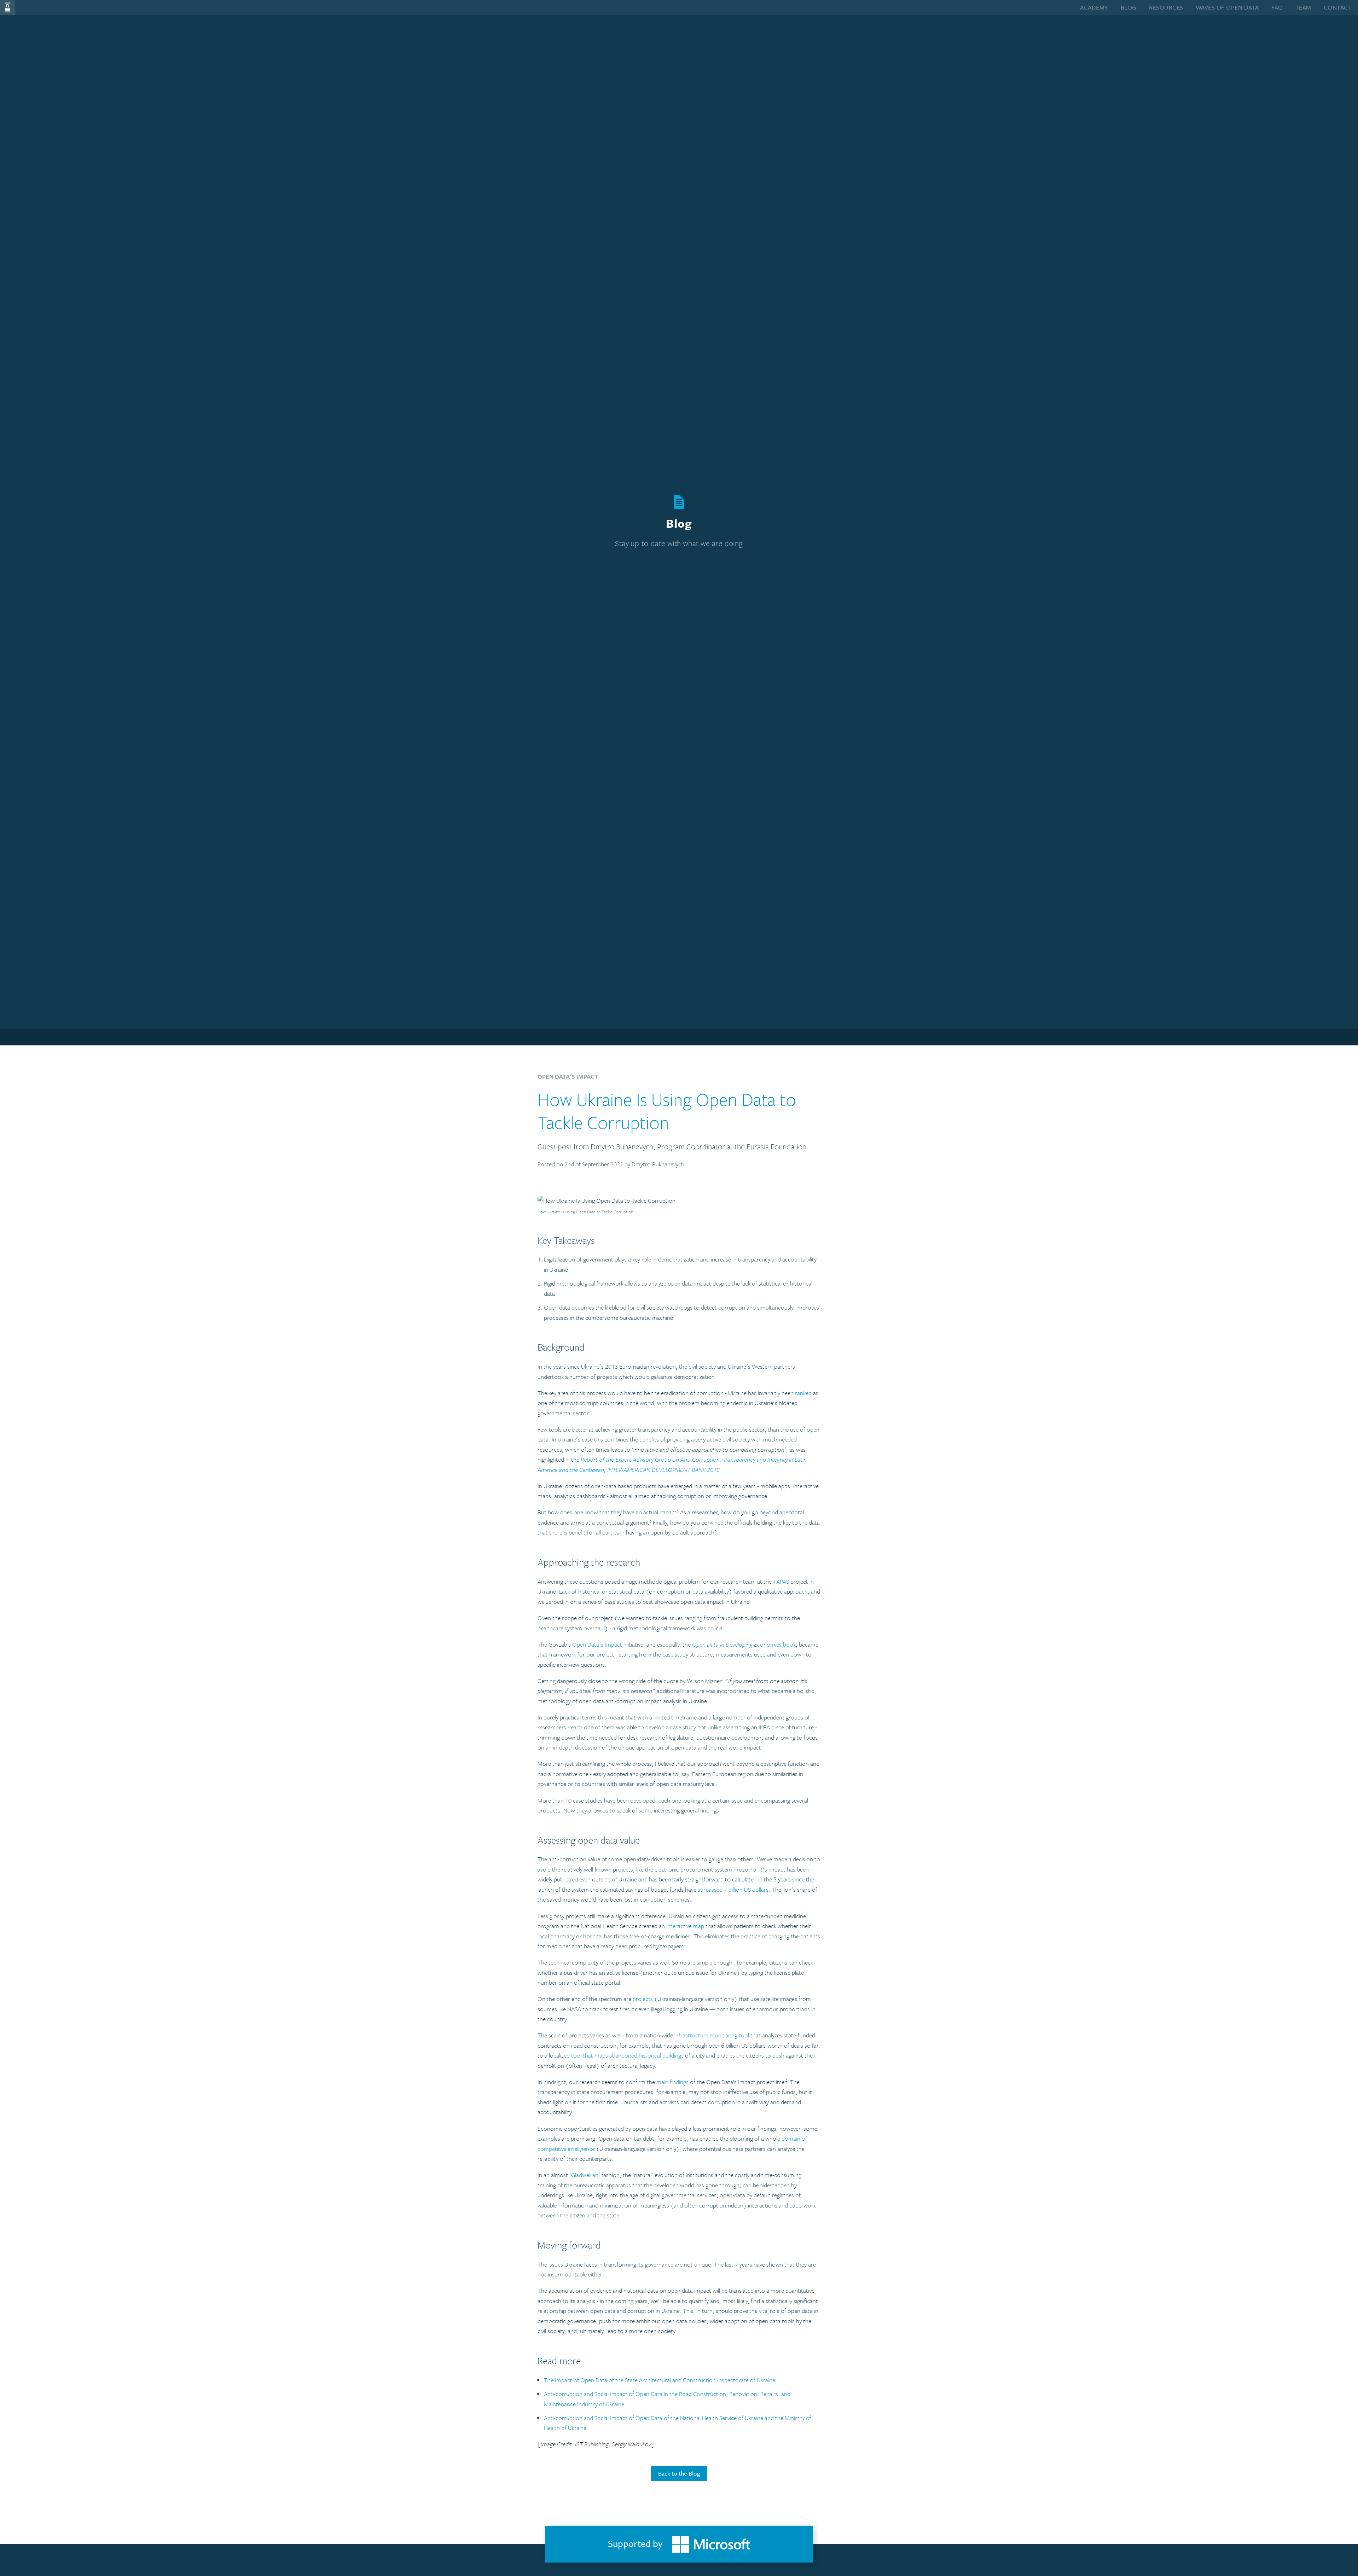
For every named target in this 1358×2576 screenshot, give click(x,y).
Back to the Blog (679, 2473)
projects (643, 1999)
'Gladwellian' (585, 2175)
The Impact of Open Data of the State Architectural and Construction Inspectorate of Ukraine (660, 2380)
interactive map (685, 1926)
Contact (1338, 7)
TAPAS (781, 1581)
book (744, 1644)
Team (1303, 7)
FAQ (1277, 7)
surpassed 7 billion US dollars (733, 1889)
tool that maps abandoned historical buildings (627, 2055)
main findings (672, 2082)
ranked (803, 1393)
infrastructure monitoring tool (712, 2035)
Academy (1094, 7)
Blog (1129, 7)
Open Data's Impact (597, 1644)
